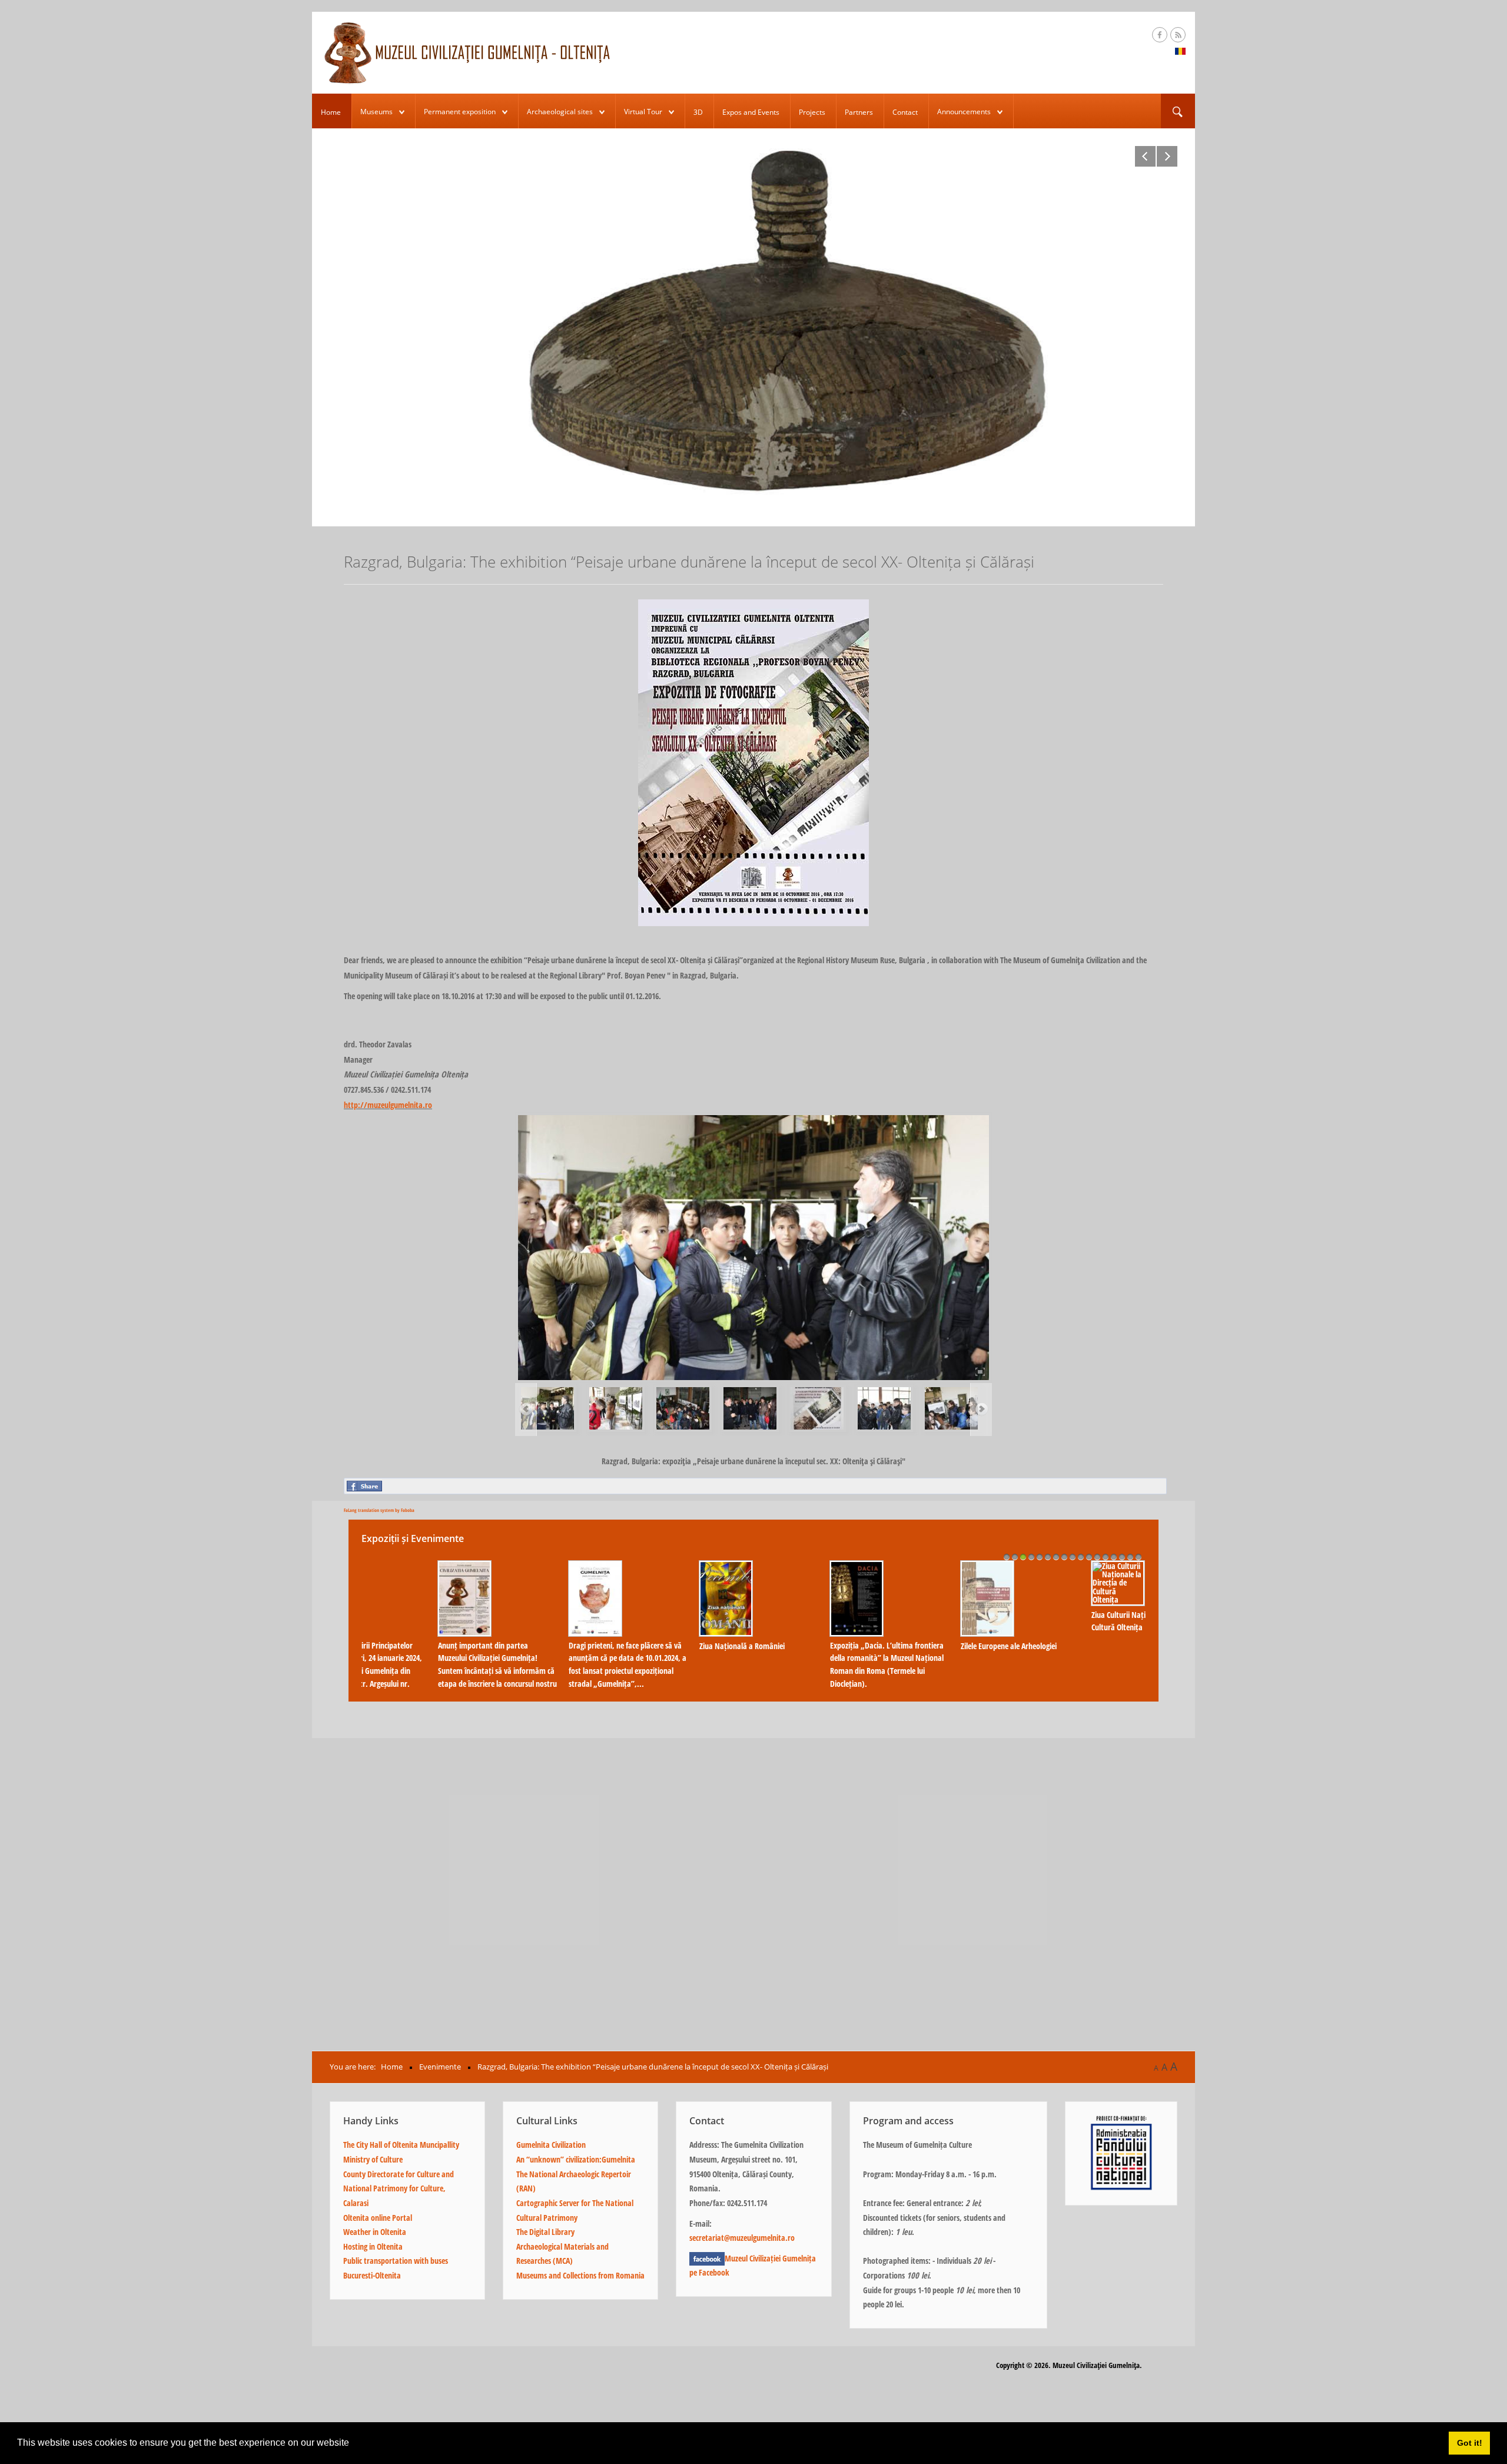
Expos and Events (751, 112)
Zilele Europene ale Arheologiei (546, 1646)
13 (1106, 1557)
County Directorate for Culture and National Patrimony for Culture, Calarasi (399, 2188)
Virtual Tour (643, 112)
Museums (376, 112)
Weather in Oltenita (375, 2232)
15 (1122, 1557)
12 (1097, 1557)
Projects (812, 112)
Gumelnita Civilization (551, 2145)
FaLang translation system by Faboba (379, 1510)
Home (331, 112)
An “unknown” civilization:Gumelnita (576, 2159)
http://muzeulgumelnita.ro (388, 1105)
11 (1089, 1557)
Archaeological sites (560, 112)
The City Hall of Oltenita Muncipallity (401, 2145)
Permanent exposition (460, 112)
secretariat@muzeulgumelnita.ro (742, 2238)
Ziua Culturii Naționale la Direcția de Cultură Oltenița (686, 1621)
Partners (859, 112)
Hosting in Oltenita (373, 2246)
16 (1130, 1557)
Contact (905, 112)
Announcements (964, 112)
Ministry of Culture (373, 2159)
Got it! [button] (1470, 2443)
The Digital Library (545, 2232)
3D (698, 112)
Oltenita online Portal (378, 2218)
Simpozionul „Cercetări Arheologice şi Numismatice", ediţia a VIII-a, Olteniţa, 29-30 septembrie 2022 (1080, 1658)
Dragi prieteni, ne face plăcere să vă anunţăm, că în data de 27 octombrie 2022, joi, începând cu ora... (819, 1658)
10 (1081, 1557)
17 (1138, 1557)
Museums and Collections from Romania (580, 2275)
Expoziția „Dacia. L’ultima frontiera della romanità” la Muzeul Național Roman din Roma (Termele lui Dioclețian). (424, 1664)
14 (1114, 1557)
